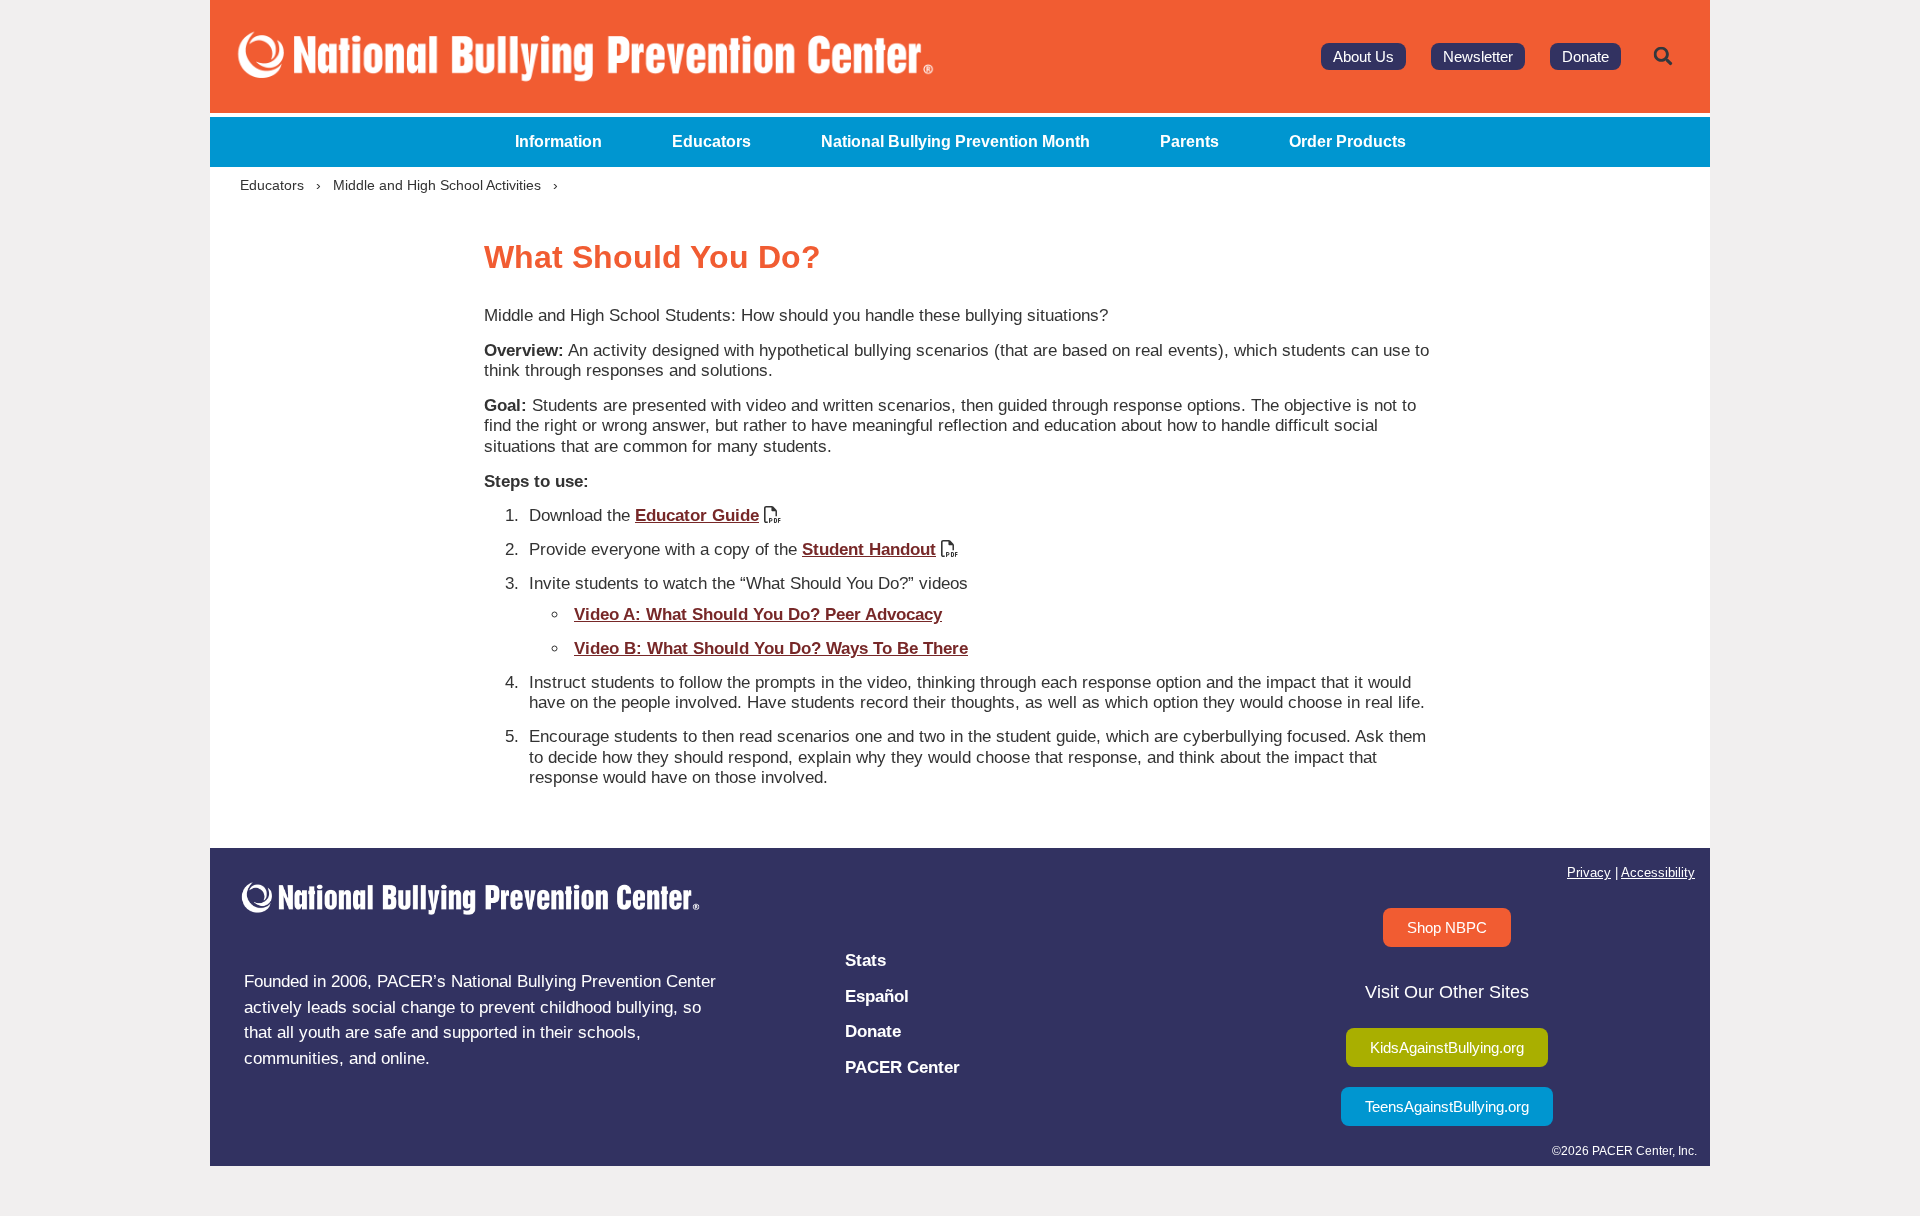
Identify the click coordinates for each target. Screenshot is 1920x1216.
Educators (711, 141)
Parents (1189, 141)
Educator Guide (697, 515)
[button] (1663, 56)
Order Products (1347, 141)
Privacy (1589, 872)
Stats (865, 960)
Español (877, 996)
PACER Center (902, 1067)
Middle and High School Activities (437, 185)
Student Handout (869, 549)
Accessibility (1658, 872)
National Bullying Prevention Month (955, 141)
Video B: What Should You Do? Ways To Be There (771, 648)
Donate (873, 1031)
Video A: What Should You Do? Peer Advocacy (758, 614)
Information (558, 141)
